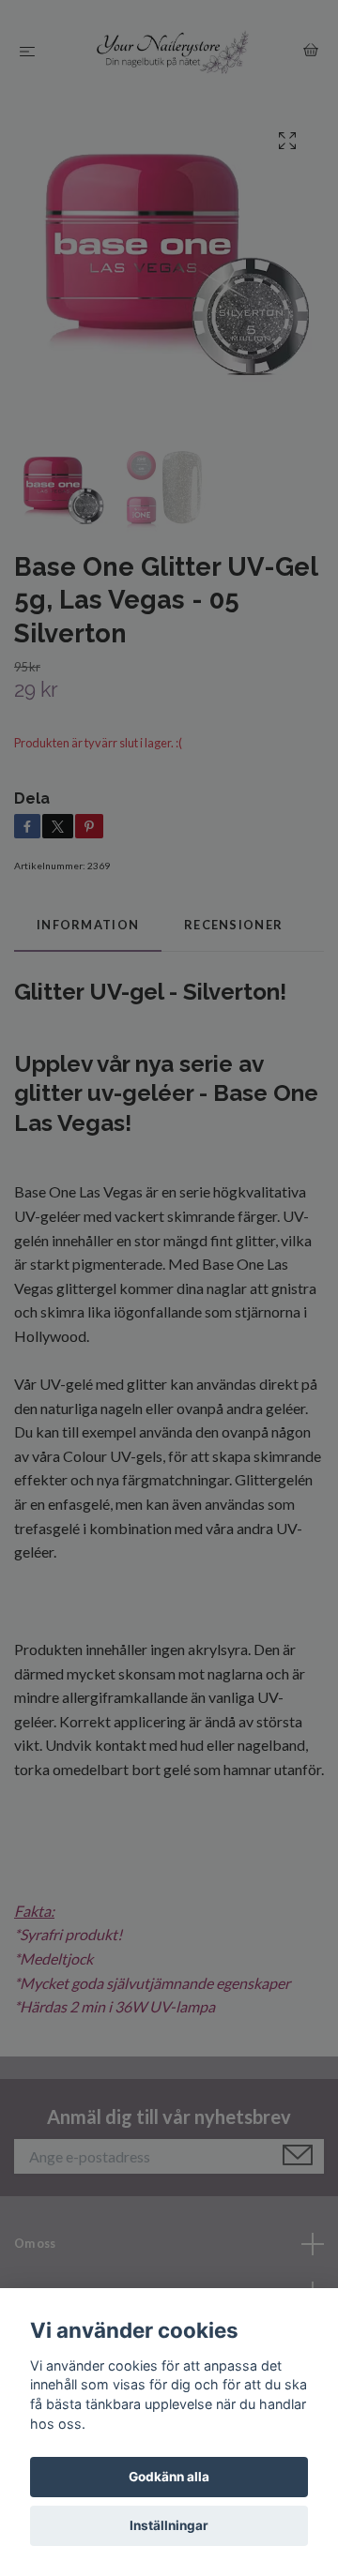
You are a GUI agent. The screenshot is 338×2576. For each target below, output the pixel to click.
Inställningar (169, 2525)
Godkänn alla (169, 2477)
